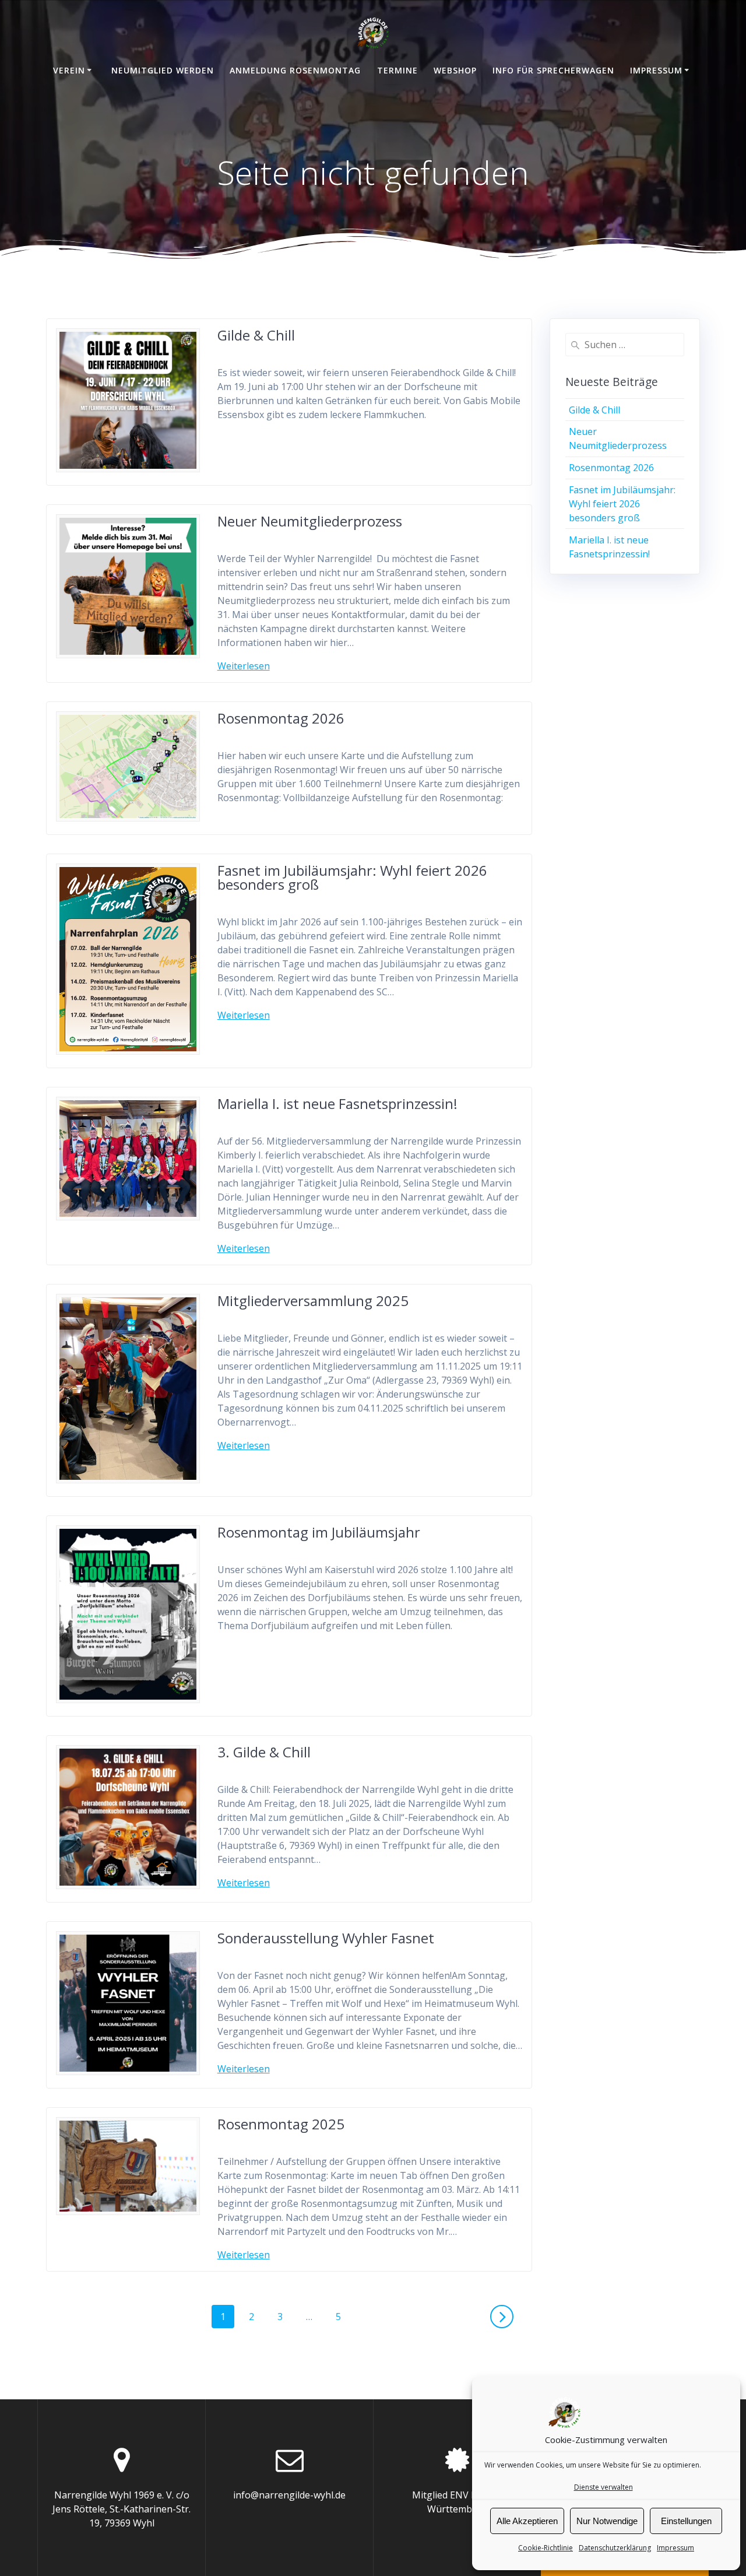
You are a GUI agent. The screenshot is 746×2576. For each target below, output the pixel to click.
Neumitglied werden (163, 70)
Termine (397, 70)
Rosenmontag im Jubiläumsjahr (319, 1532)
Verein (69, 70)
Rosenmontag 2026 (281, 718)
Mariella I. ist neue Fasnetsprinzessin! (337, 1103)
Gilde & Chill (256, 335)
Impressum (675, 2548)
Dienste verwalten (604, 2487)
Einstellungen (686, 2521)
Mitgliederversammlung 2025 (313, 1301)
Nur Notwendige (607, 2521)
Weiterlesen (244, 666)
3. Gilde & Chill (264, 1752)
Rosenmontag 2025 (281, 2124)
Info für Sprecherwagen (553, 70)
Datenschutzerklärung (615, 2548)
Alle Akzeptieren (527, 2521)
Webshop (455, 70)
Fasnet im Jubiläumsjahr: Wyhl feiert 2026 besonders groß (352, 877)
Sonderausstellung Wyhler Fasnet (326, 1938)
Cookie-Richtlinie (546, 2548)
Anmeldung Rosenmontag (295, 70)
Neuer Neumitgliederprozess (310, 521)
